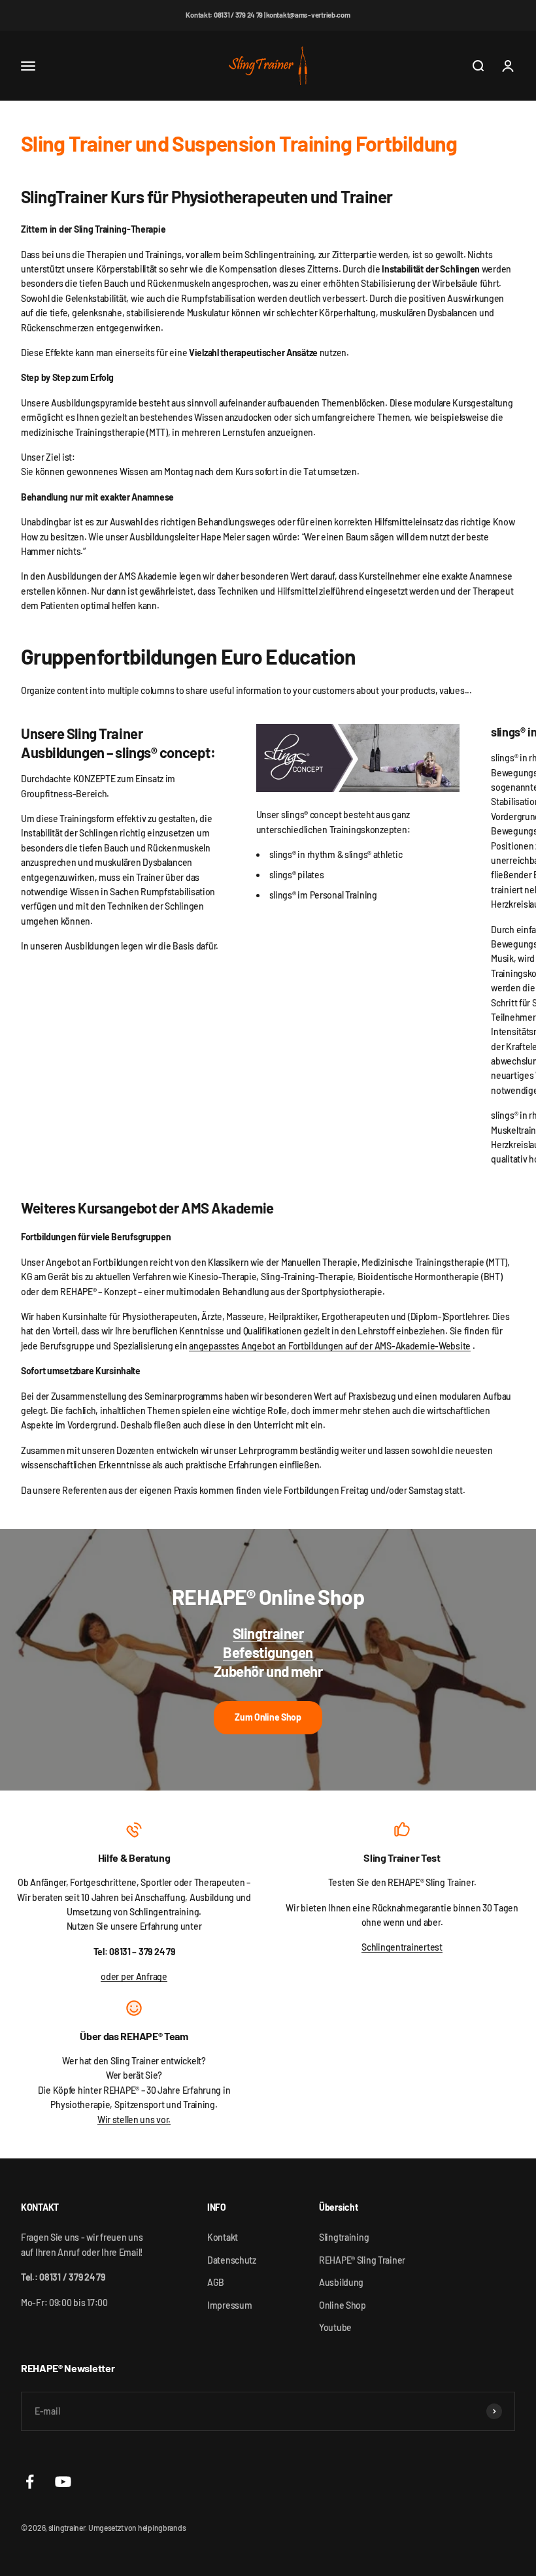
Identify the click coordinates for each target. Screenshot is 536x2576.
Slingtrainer (268, 1633)
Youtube (335, 2327)
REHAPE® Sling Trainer (362, 2260)
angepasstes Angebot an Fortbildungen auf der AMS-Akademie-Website (330, 1346)
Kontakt (223, 2237)
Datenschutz (232, 2260)
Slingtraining (344, 2237)
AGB (216, 2282)
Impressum (229, 2305)
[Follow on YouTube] (63, 2482)
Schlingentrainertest (402, 1947)
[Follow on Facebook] (30, 2482)
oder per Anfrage (134, 1976)
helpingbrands (162, 2528)
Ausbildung (341, 2282)
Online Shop (343, 2305)
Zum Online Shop (268, 1717)
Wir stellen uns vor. (134, 2120)
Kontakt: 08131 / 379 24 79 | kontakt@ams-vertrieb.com (268, 15)
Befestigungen (268, 1652)
